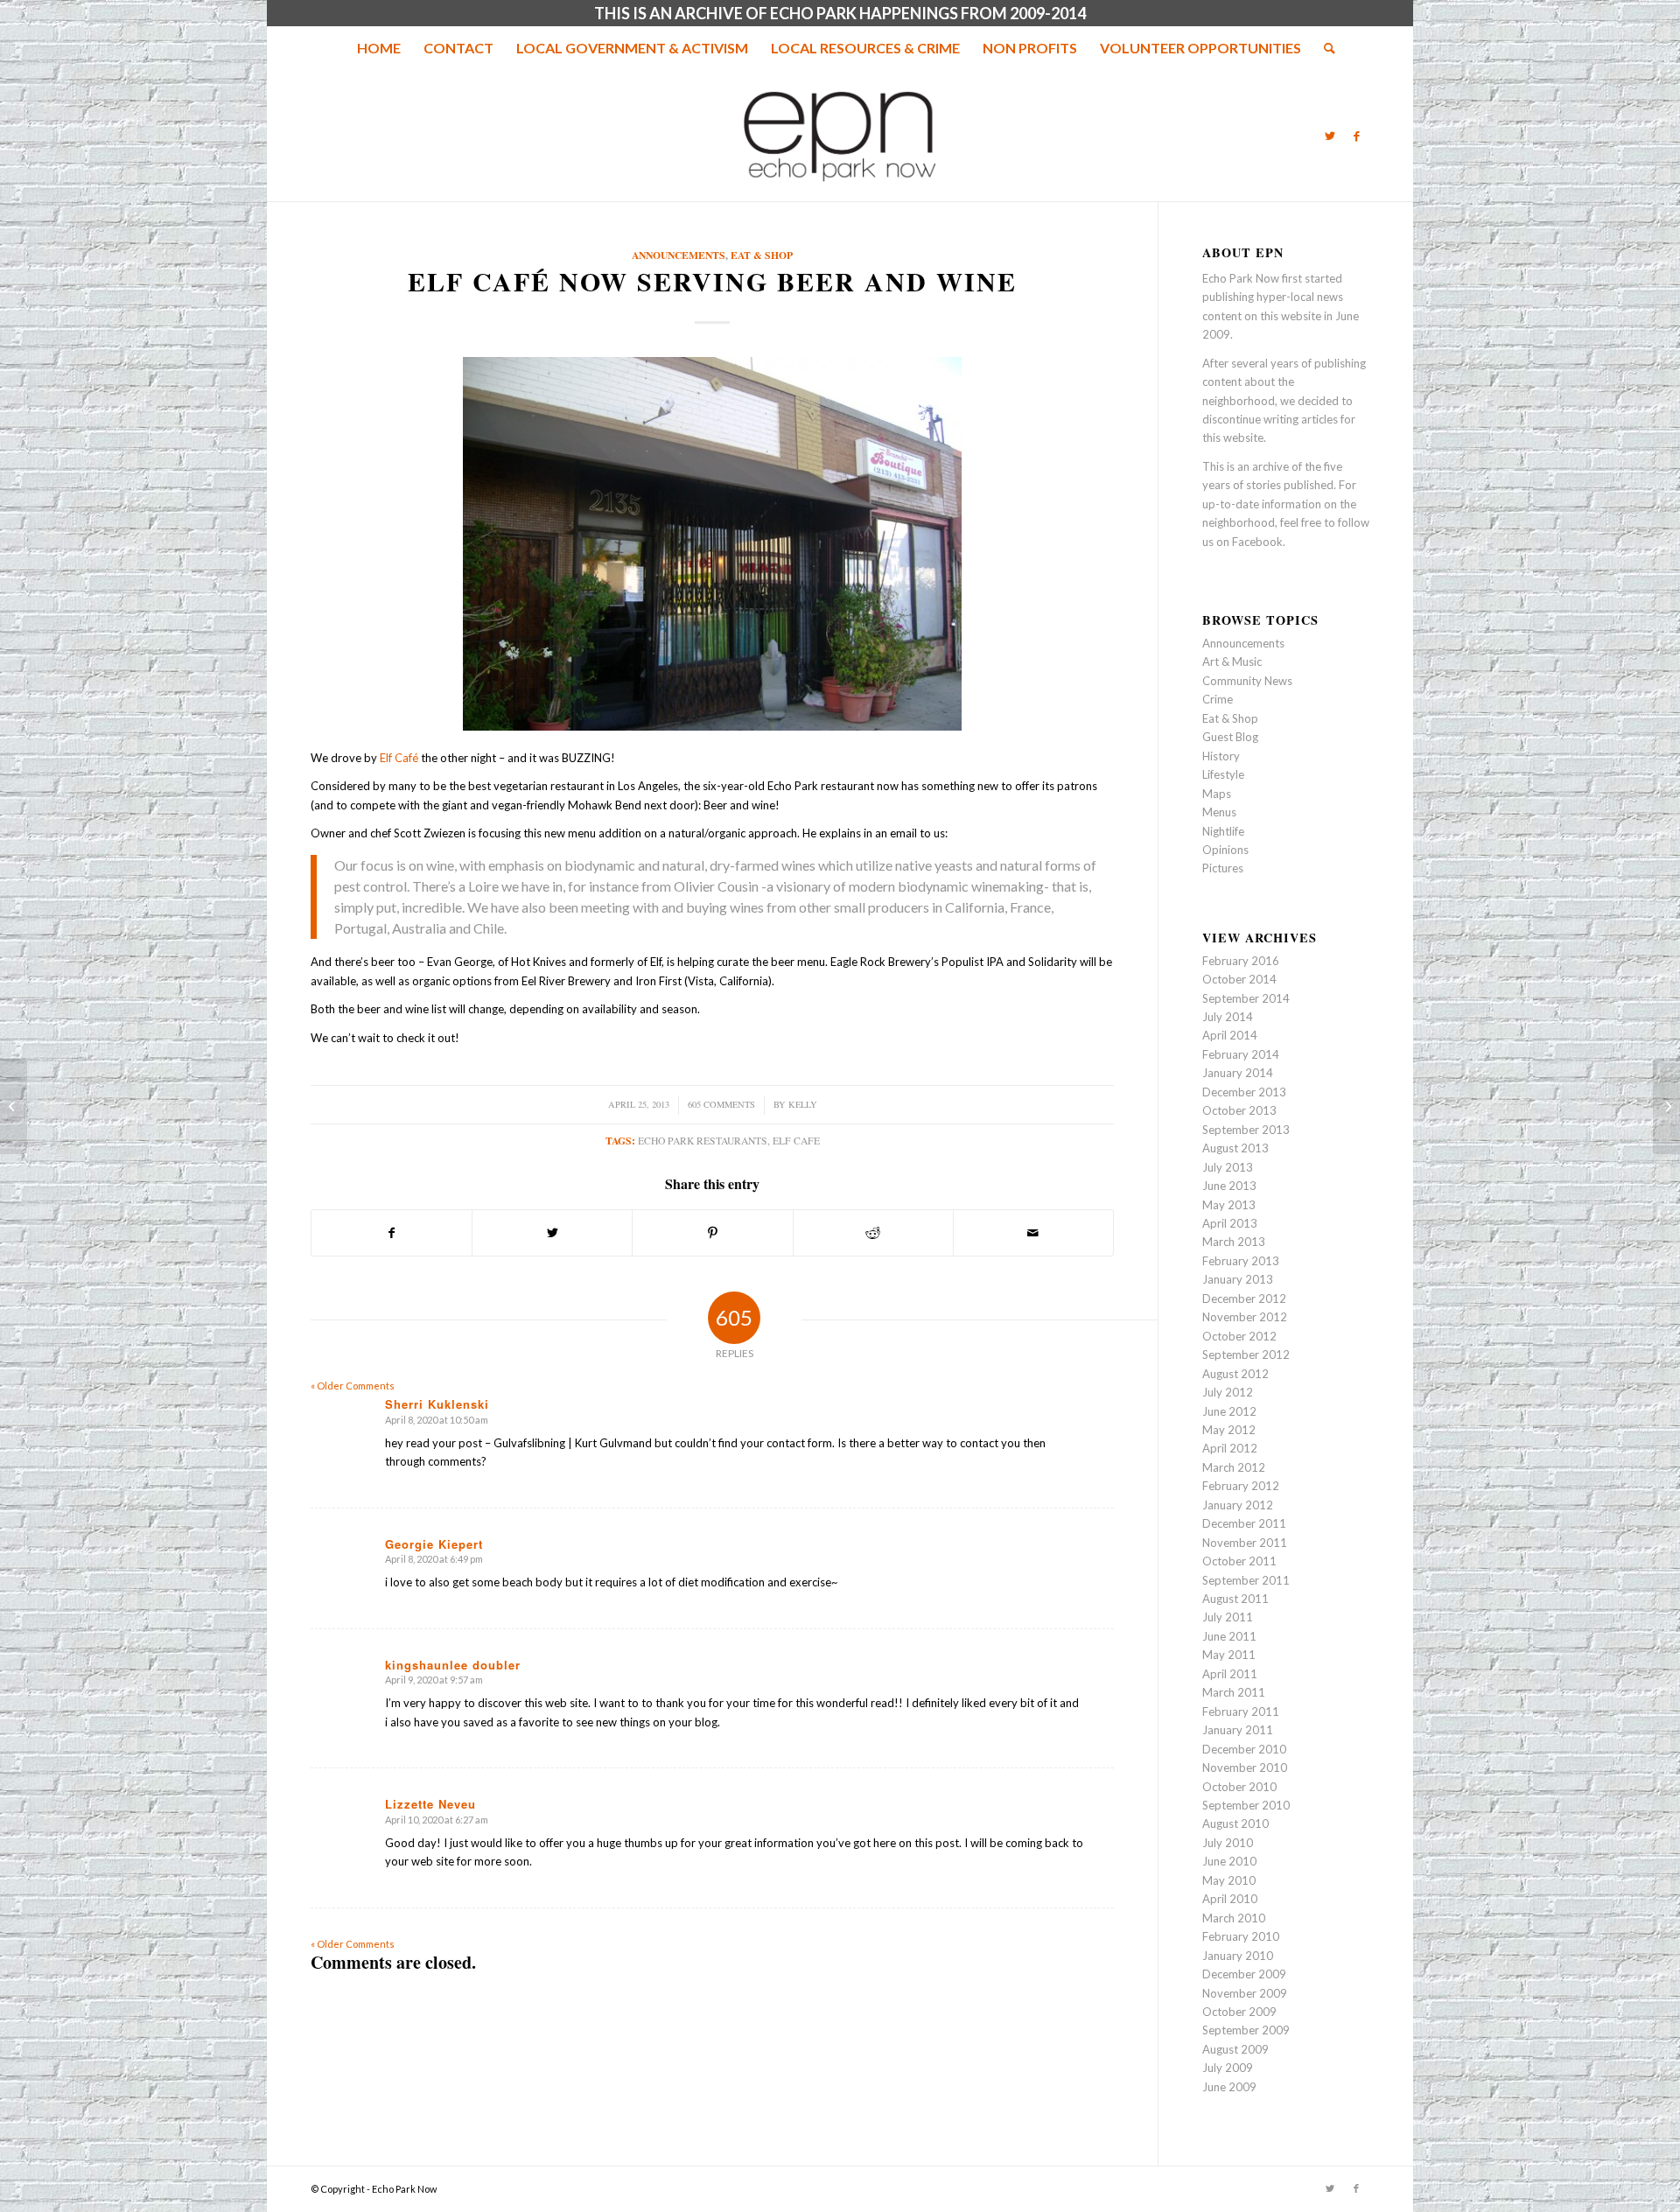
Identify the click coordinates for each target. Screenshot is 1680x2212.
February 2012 (1241, 1486)
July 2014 (1228, 1017)
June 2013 (1229, 1186)
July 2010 (1228, 1843)
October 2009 (1239, 2012)
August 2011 (1235, 1599)
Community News (1247, 681)
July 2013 (1228, 1167)
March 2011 (1234, 1692)
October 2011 (1239, 1561)
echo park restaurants (703, 1141)
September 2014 (1246, 998)
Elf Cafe (796, 1141)
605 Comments (721, 1104)
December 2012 (1244, 1298)
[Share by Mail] (1033, 1233)
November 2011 (1245, 1543)
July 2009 (1228, 2068)
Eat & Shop (762, 255)
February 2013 (1241, 1261)
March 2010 (1234, 1918)
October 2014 (1239, 979)
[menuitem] (379, 48)
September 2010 (1246, 1805)
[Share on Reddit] (873, 1233)
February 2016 (1241, 961)
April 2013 (1230, 1223)
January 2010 (1238, 1956)
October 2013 (1239, 1110)
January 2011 (1238, 1730)
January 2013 (1238, 1279)
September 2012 (1246, 1354)
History (1221, 756)
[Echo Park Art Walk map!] (14, 1106)
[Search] (1324, 48)
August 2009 (1235, 2049)
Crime (1218, 699)
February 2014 (1241, 1054)
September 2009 (1246, 2030)
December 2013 (1244, 1092)
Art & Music (1232, 661)
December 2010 (1244, 1749)
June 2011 (1229, 1636)
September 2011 (1246, 1580)
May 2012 (1229, 1430)
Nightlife (1223, 831)
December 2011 (1244, 1523)
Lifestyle (1223, 774)
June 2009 (1229, 2087)
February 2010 (1241, 1936)
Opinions (1225, 850)
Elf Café (399, 758)
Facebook (1257, 542)
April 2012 (1230, 1448)
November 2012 (1245, 1317)
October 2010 (1239, 1787)
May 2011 (1229, 1655)
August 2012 (1235, 1374)
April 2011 (1230, 1674)
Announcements (679, 255)
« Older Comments (353, 1386)
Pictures (1223, 868)
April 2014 (1230, 1035)
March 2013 (1234, 1242)
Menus (1219, 812)
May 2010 (1229, 1880)
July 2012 (1228, 1392)
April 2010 (1230, 1899)
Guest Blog (1230, 737)
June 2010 (1229, 1861)
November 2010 (1245, 1767)
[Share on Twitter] (552, 1233)
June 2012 (1229, 1411)
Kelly (803, 1104)
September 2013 (1246, 1130)
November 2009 (1245, 1993)
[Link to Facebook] (1356, 136)
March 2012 (1234, 1467)
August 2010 (1235, 1823)
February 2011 (1241, 1711)
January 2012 (1238, 1505)
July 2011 (1228, 1617)
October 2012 (1239, 1336)
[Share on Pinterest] (712, 1233)
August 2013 (1235, 1148)
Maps (1217, 794)
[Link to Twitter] (1330, 136)
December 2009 (1244, 1974)
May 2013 (1229, 1205)
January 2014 (1238, 1073)
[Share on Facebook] (392, 1233)
